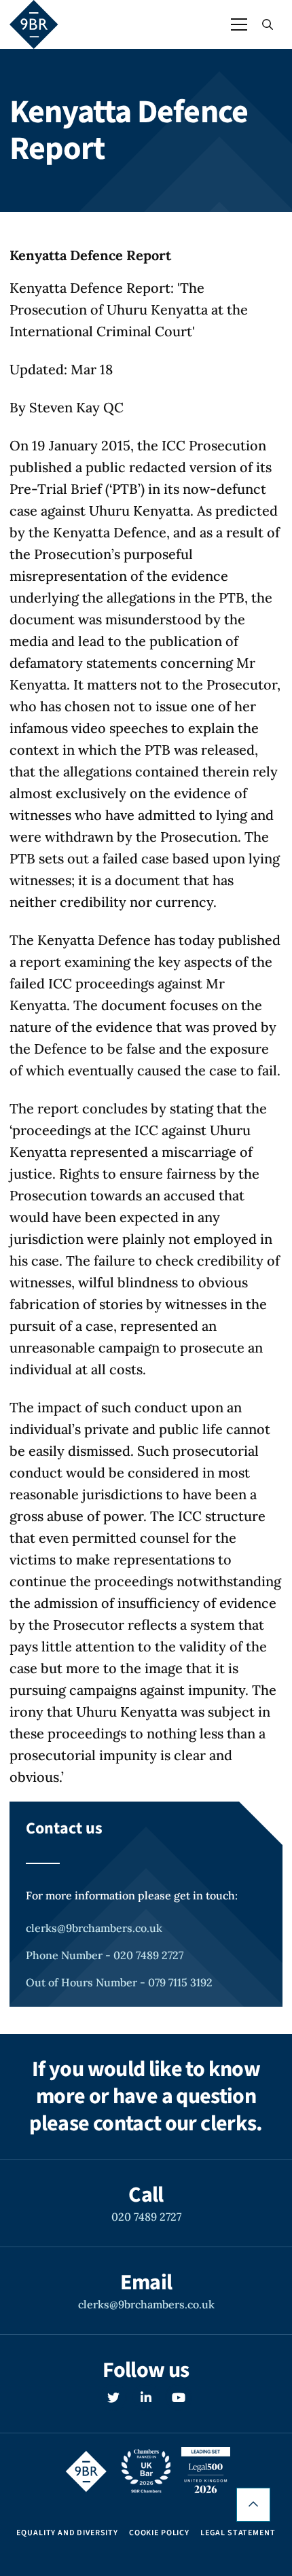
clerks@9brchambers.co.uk (94, 1928)
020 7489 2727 (146, 2217)
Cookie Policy (159, 2533)
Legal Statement (238, 2533)
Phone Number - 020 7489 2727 (105, 1955)
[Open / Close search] (268, 24)
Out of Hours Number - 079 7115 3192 (119, 1982)
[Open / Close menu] (239, 24)
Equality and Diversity (67, 2533)
